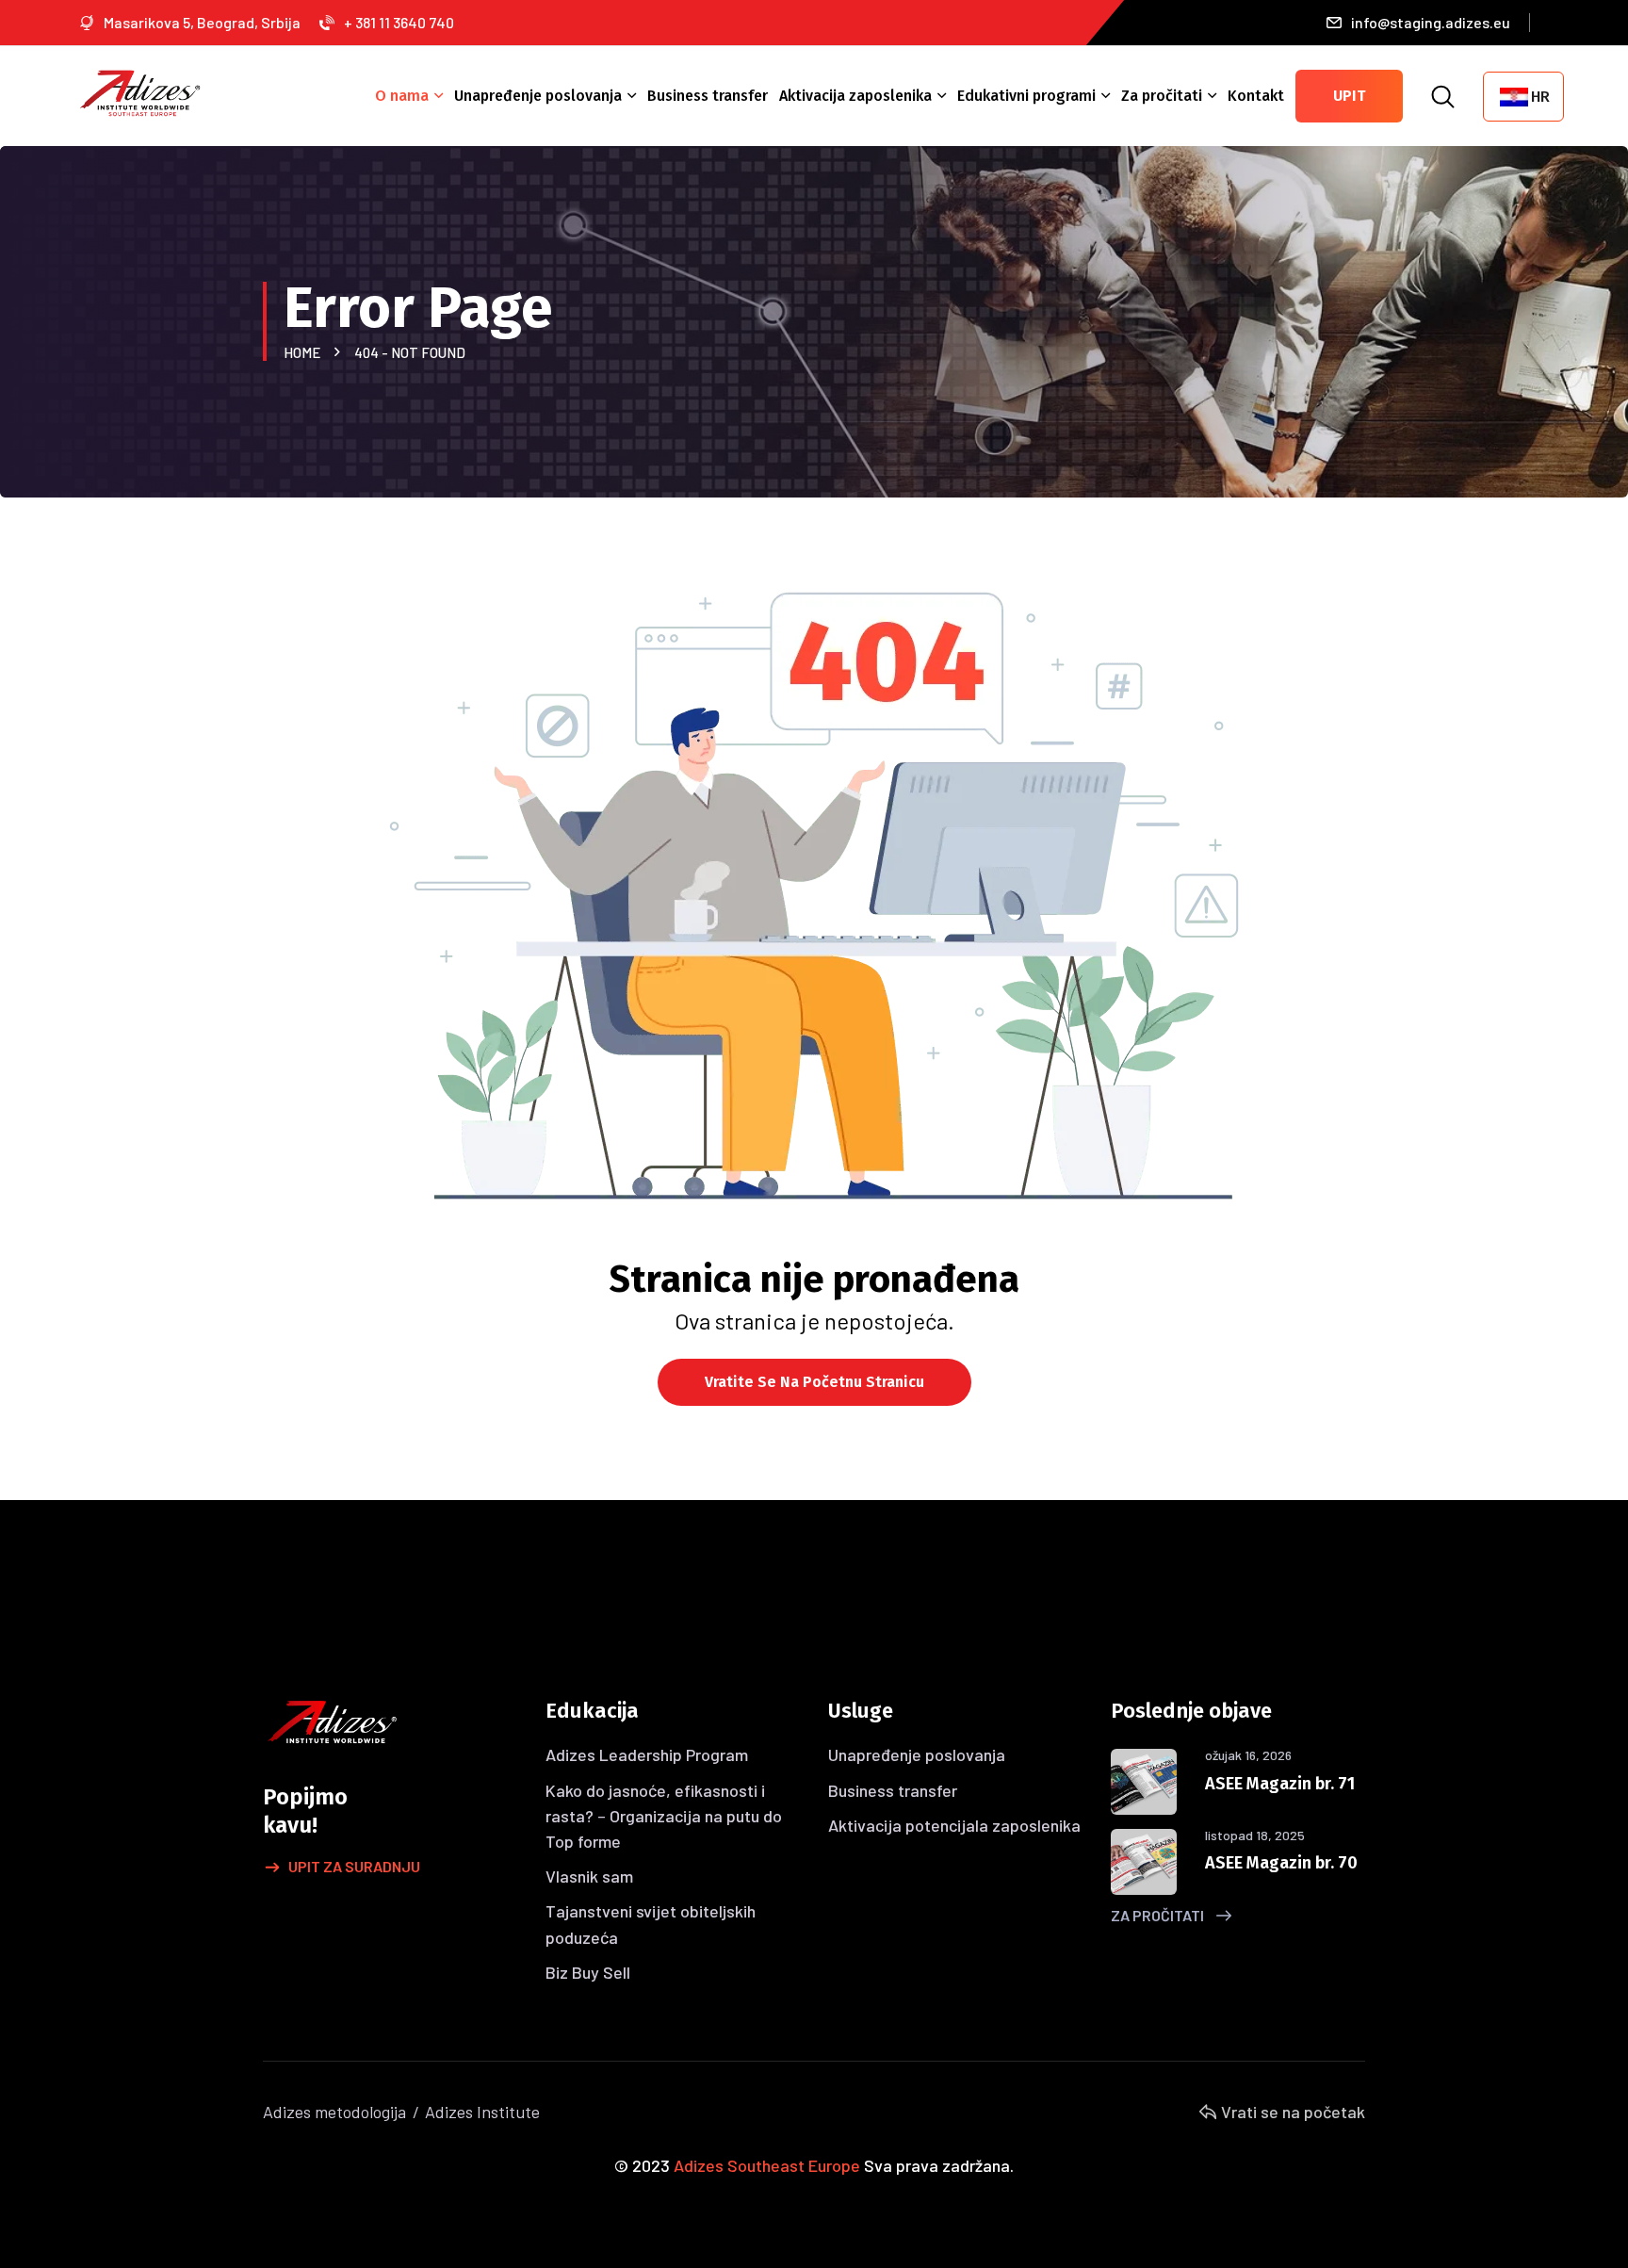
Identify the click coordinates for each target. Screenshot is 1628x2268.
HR (1540, 97)
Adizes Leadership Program (647, 1754)
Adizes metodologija (334, 2112)
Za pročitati (1162, 96)
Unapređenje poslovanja (538, 96)
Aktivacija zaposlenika (855, 96)
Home (305, 352)
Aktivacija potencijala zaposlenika (954, 1825)
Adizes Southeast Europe (767, 2165)
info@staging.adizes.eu (1431, 22)
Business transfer (708, 96)
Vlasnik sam (589, 1876)
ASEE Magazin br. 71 (1280, 1784)
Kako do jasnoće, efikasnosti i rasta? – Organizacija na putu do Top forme (664, 1816)
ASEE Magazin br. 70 (1281, 1863)
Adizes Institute (482, 2112)
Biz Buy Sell (588, 1972)
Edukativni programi (1026, 96)
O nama (402, 96)
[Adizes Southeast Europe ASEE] (140, 91)
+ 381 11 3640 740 (399, 22)
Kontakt (1256, 96)
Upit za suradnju (354, 1866)
